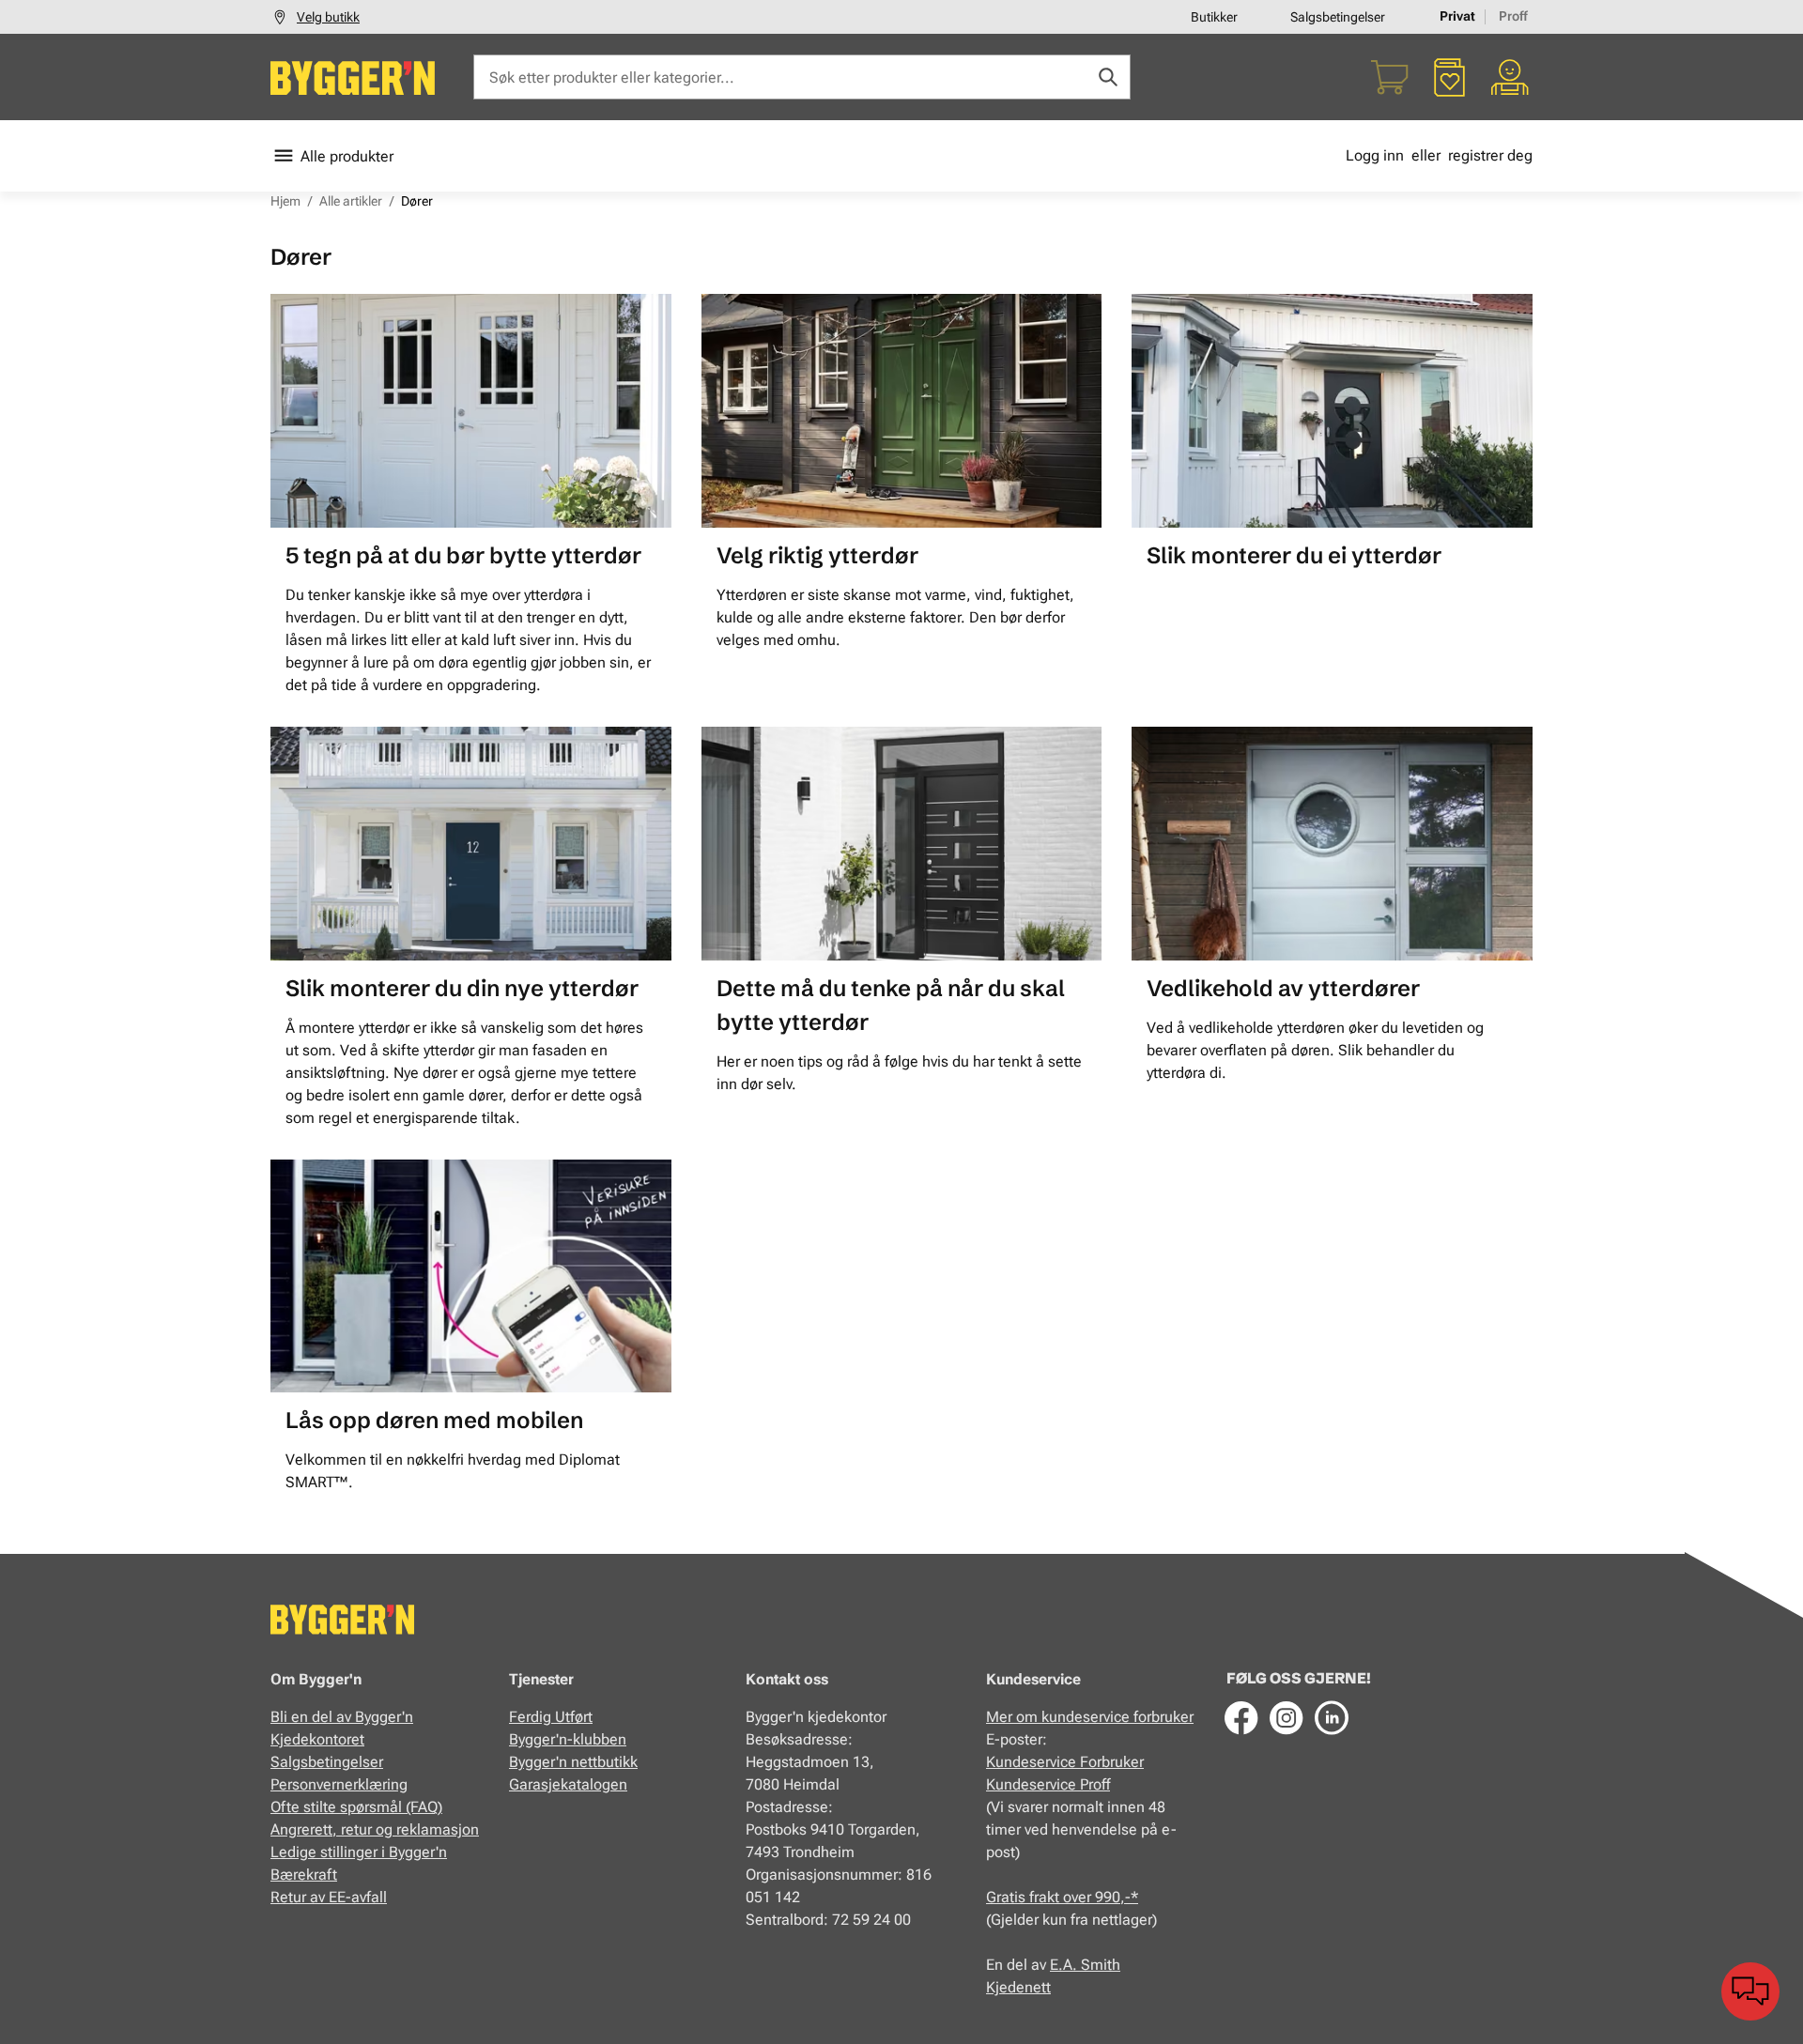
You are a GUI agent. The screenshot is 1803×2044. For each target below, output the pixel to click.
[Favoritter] (1450, 77)
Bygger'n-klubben (568, 1739)
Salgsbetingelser (1338, 17)
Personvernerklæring (339, 1784)
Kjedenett (1018, 1987)
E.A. (1065, 1965)
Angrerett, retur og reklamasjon (375, 1829)
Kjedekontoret (317, 1739)
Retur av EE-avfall (329, 1897)
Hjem (285, 201)
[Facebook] (1241, 1717)
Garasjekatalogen (568, 1784)
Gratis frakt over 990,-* (1062, 1897)
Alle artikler (351, 201)
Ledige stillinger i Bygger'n (359, 1852)
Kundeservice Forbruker (1065, 1762)
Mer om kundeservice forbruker (1090, 1717)
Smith (1101, 1965)
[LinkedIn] (1332, 1717)
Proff (1513, 16)
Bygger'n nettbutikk (573, 1762)
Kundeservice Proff (1048, 1784)
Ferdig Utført (551, 1717)
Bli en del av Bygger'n (342, 1717)
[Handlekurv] (1390, 77)
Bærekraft (304, 1875)
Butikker (1214, 17)
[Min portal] (1510, 77)
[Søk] (1108, 77)
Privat (1457, 16)
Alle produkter (347, 156)
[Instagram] (1287, 1717)
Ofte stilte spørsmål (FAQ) (356, 1807)
